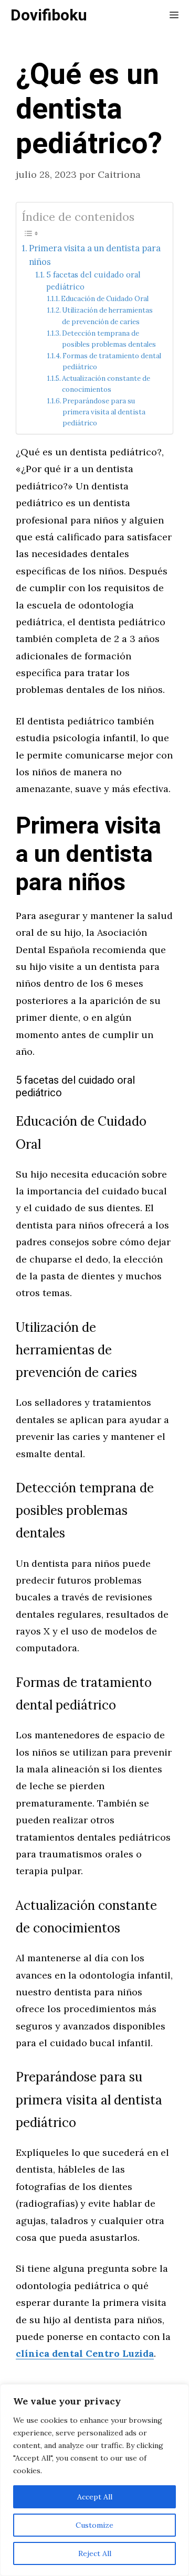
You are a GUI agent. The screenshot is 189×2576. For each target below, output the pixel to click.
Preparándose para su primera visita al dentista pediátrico (104, 412)
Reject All (95, 2553)
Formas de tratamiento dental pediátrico (112, 361)
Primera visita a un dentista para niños (95, 255)
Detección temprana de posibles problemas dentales (109, 339)
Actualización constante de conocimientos (106, 384)
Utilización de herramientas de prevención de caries (107, 316)
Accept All (95, 2497)
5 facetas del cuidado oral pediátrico (93, 281)
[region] (94, 2480)
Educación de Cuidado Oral (105, 299)
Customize (94, 2525)
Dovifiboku (49, 16)
